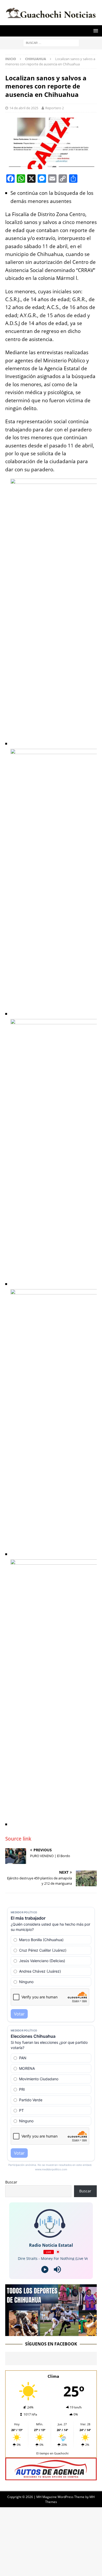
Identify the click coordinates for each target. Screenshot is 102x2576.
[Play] (45, 2269)
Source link (18, 1839)
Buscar (11, 2182)
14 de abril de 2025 (24, 108)
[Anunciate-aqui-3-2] (51, 2477)
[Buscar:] (51, 42)
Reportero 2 (55, 108)
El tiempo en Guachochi (52, 2453)
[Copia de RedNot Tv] (51, 2333)
